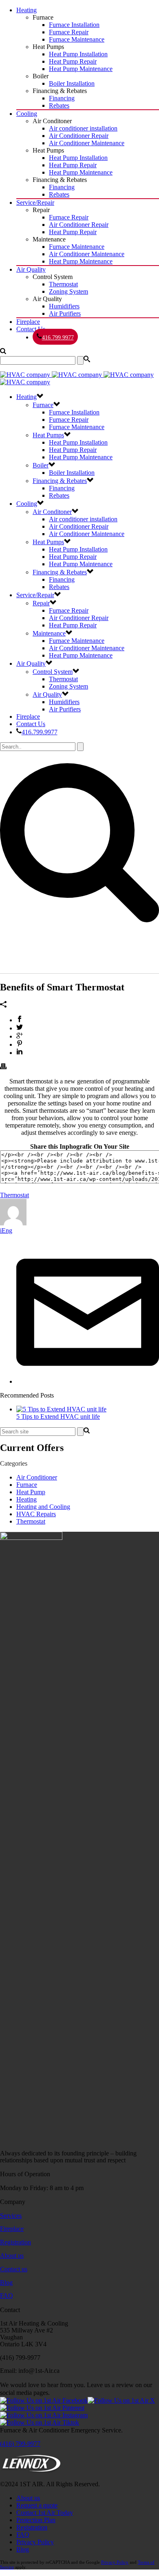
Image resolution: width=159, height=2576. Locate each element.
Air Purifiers (65, 313)
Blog (6, 2283)
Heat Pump (31, 1492)
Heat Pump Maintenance (81, 69)
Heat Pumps (48, 435)
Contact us (14, 2269)
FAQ (7, 2296)
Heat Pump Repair (73, 61)
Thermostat (63, 284)
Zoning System (68, 291)
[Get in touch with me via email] (88, 1381)
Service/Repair (35, 203)
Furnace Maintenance (77, 39)
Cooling (27, 114)
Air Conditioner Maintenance (87, 143)
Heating (26, 10)
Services (11, 2216)
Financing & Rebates (60, 481)
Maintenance (49, 633)
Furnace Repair (69, 32)
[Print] (3, 1067)
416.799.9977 (58, 338)
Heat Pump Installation (78, 54)
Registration (15, 2242)
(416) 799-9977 (20, 2444)
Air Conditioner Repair (79, 136)
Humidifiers (64, 306)
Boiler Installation (72, 83)
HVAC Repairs (36, 1514)
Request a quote (37, 2505)
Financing (62, 98)
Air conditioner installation (83, 128)
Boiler (41, 465)
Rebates (59, 105)
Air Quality (31, 269)
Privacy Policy (35, 2542)
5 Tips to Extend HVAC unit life (58, 1416)
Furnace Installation (74, 25)
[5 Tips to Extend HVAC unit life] (61, 1409)
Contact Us (31, 329)
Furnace (43, 405)
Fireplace (28, 322)
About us (12, 2256)
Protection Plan (36, 2520)
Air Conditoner (52, 512)
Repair (41, 603)
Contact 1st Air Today (45, 2513)
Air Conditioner (37, 1477)
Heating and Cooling (43, 1507)
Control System (53, 672)
